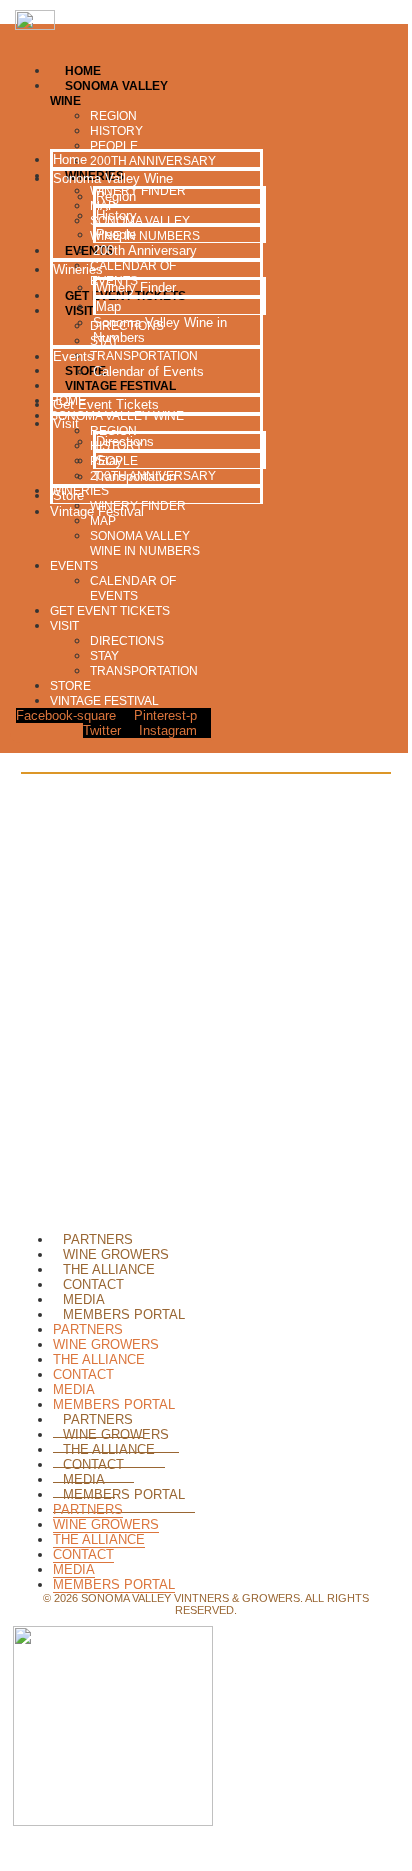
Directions (127, 641)
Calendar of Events (133, 588)
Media (84, 1299)
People (116, 234)
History (116, 215)
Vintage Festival (104, 701)
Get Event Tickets (110, 611)
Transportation (144, 671)
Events (74, 566)
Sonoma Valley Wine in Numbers (145, 543)
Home (70, 159)
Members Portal (124, 1314)
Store (70, 686)
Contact (93, 1284)
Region (116, 196)
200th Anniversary (145, 250)
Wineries (78, 269)
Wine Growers (116, 1254)
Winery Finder (136, 287)
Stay (104, 656)
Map (108, 306)
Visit (64, 626)
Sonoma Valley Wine (113, 178)
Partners (98, 1239)
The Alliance (109, 1269)
